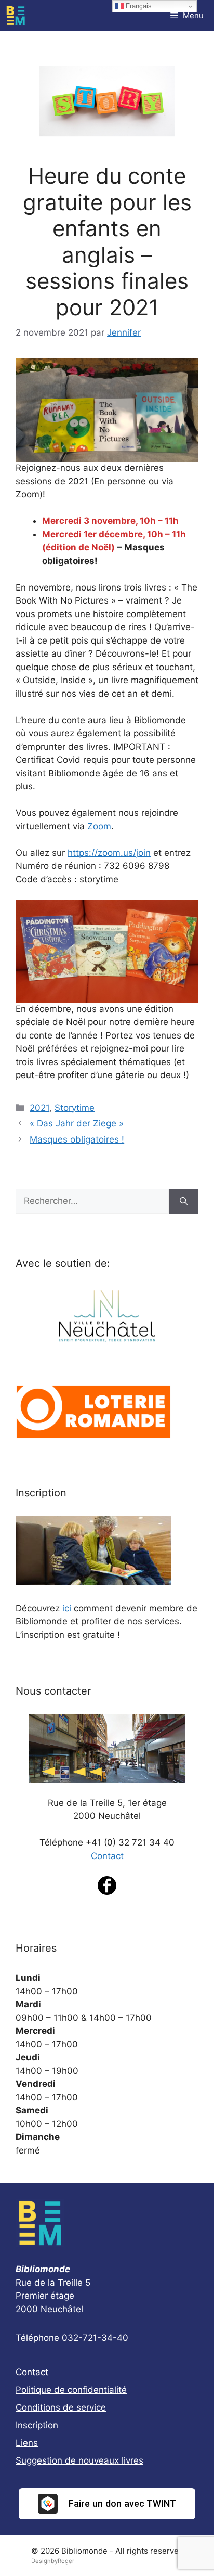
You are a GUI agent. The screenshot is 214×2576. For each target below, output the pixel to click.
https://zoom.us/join (109, 853)
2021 (39, 1108)
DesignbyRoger (53, 2561)
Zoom (99, 826)
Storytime (75, 1108)
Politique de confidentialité (71, 2390)
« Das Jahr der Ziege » (77, 1123)
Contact (107, 1856)
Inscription (37, 2425)
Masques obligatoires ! (77, 1139)
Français (138, 6)
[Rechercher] (184, 1201)
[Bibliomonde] (16, 16)
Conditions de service (61, 2407)
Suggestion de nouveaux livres (79, 2460)
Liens (27, 2443)
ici (67, 1608)
